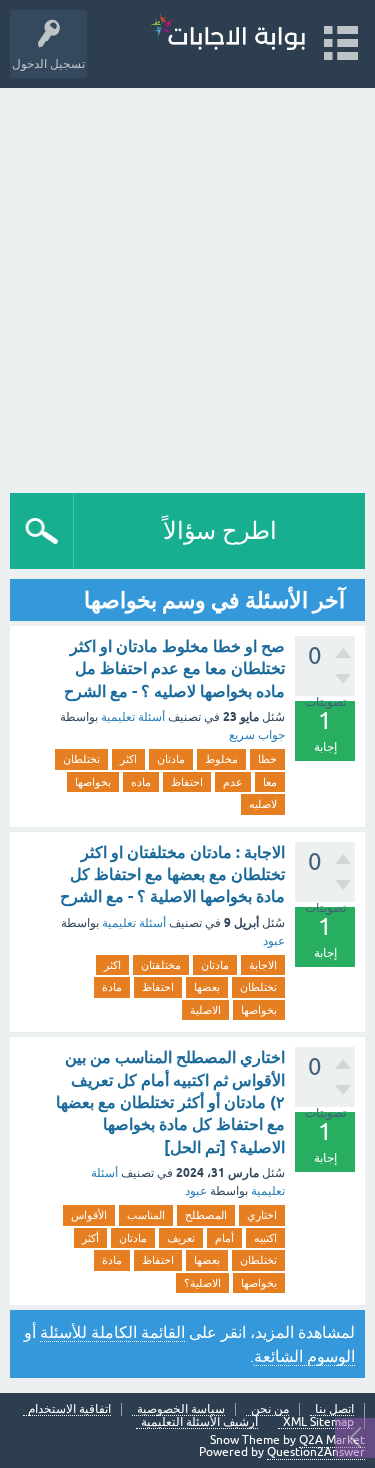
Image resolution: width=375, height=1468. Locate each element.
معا (270, 782)
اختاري (262, 1215)
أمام (224, 1238)
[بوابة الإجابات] (228, 34)
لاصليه (263, 804)
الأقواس (89, 1215)
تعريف (181, 1238)
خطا (267, 759)
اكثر (128, 759)
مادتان (171, 759)
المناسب (146, 1215)
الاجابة (263, 965)
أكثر (90, 1238)
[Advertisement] (187, 285)
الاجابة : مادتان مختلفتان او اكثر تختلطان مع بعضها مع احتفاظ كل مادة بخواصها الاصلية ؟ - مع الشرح (172, 875)
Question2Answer (316, 1452)
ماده (141, 782)
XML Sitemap (318, 1422)
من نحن (270, 1409)
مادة (112, 987)
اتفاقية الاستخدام (69, 1409)
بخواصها (93, 782)
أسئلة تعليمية (133, 717)
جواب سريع (257, 735)
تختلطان (81, 759)
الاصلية (205, 1010)
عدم (233, 782)
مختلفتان (161, 965)
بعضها (207, 987)
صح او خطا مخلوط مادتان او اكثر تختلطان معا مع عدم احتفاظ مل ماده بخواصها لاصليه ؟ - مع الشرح (174, 669)
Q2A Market (332, 1440)
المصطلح (206, 1215)
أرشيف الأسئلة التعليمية (199, 1422)
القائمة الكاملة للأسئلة (112, 1332)
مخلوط (221, 759)
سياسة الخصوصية (181, 1409)
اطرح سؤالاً (220, 530)
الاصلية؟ (202, 1283)
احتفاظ (187, 782)
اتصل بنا (334, 1409)
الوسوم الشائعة (304, 1356)
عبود (274, 941)
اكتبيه (265, 1238)
